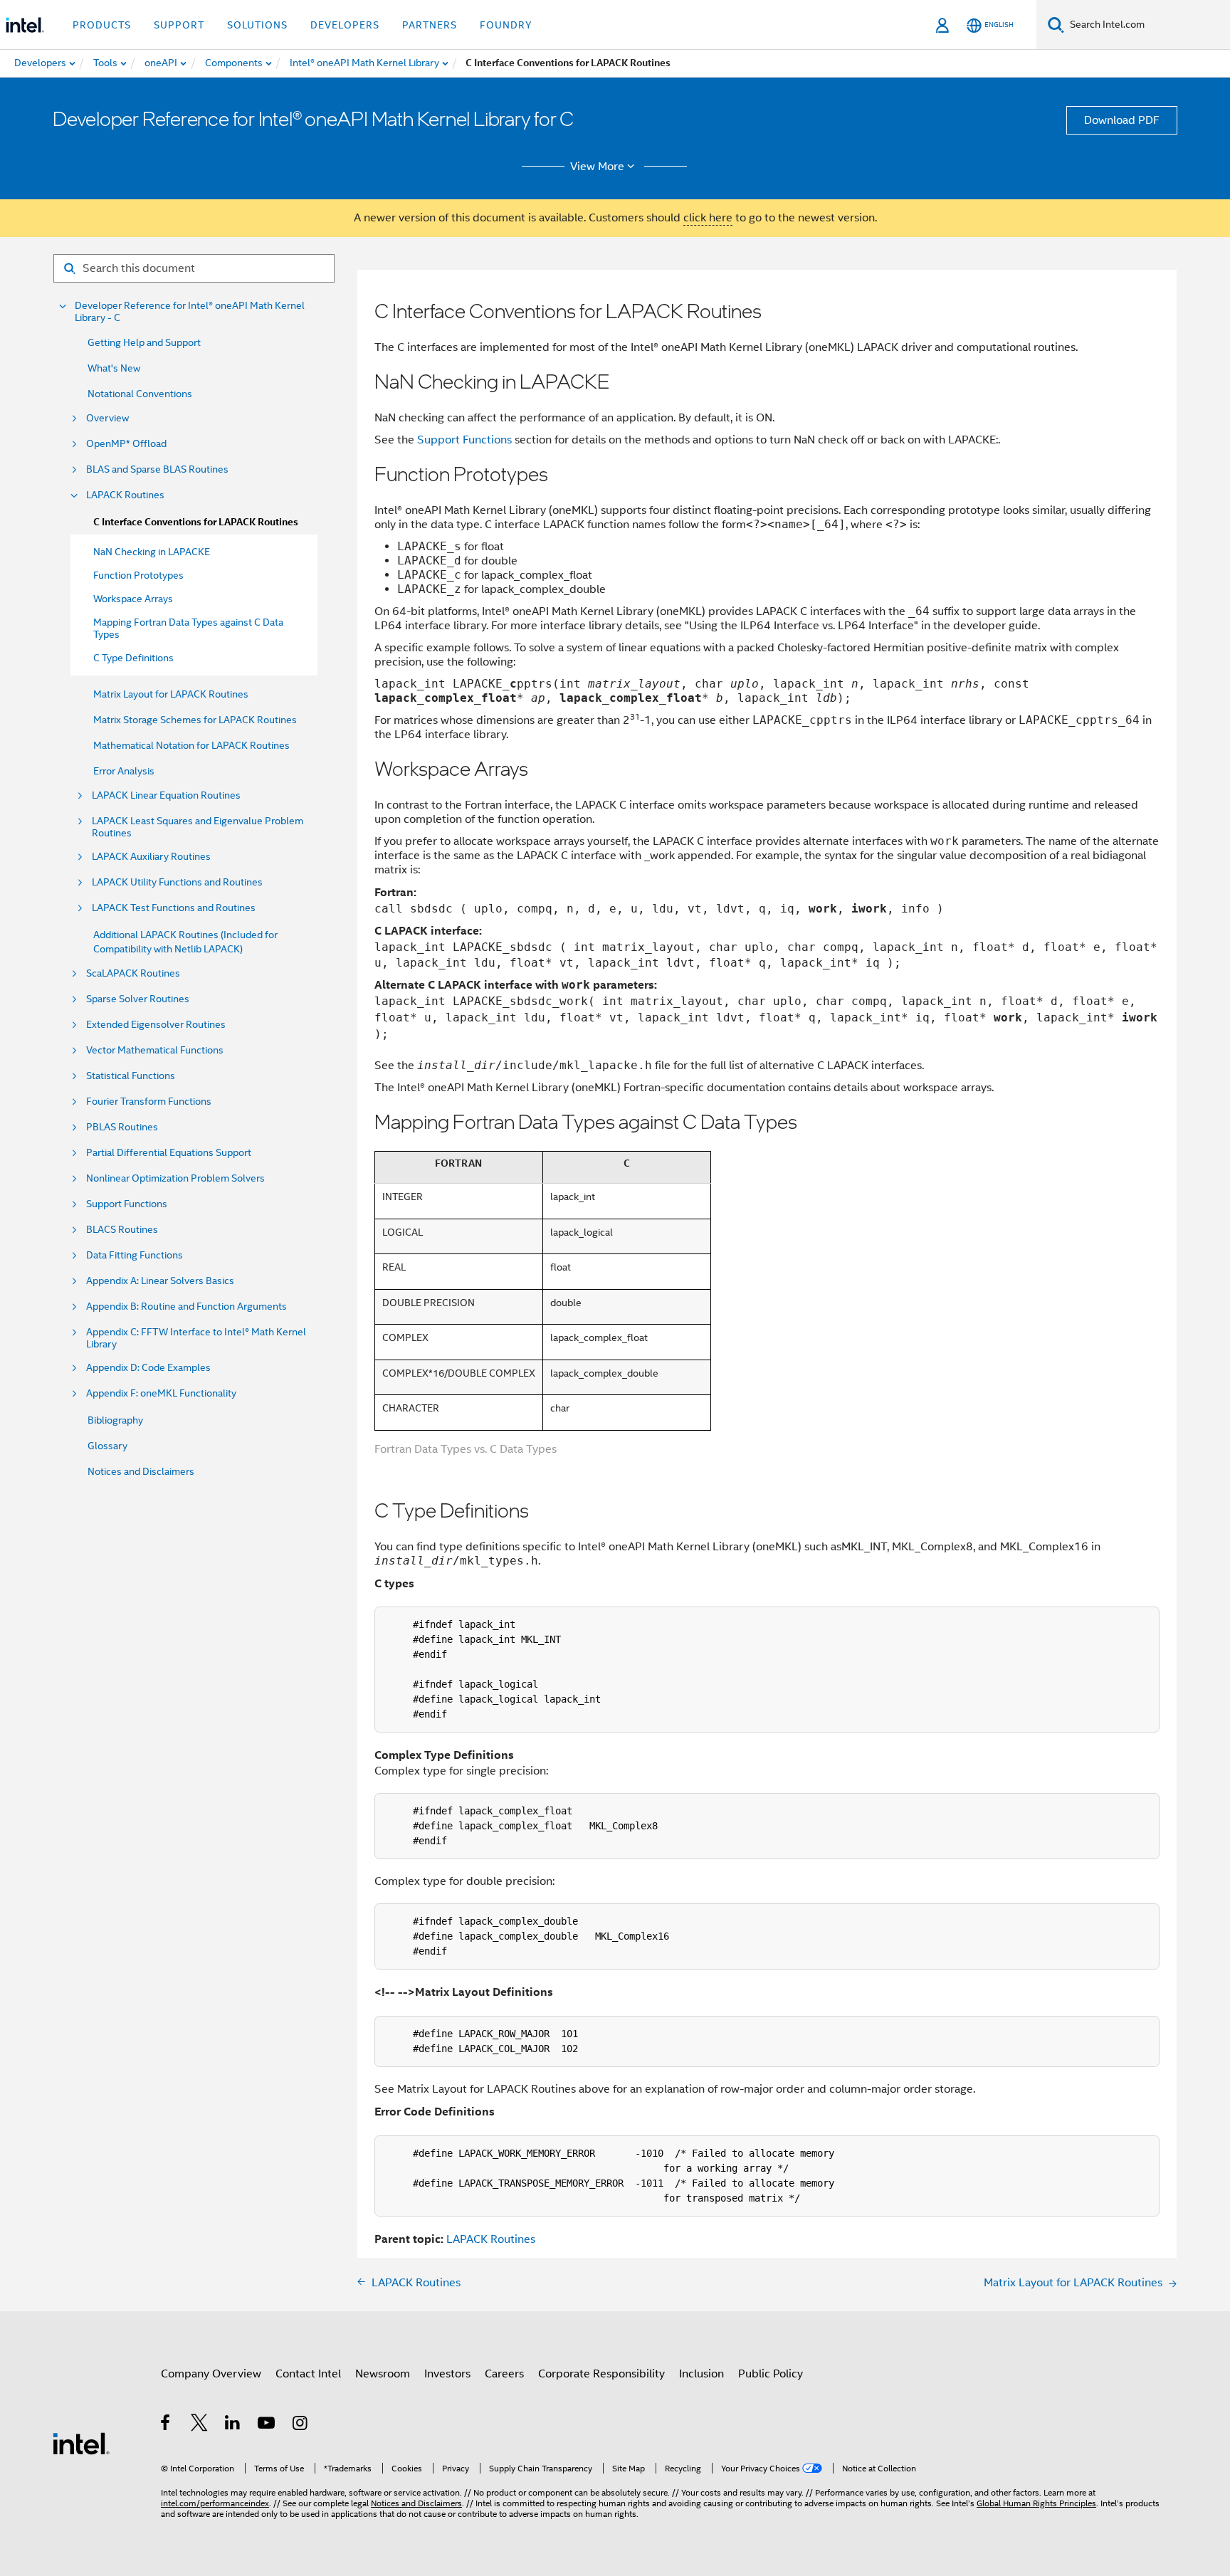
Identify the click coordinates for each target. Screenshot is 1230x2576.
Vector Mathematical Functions (155, 1050)
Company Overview (211, 2374)
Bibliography (115, 1420)
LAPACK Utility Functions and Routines (177, 882)
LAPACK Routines (125, 495)
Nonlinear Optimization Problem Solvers (175, 1178)
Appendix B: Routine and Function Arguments (186, 1307)
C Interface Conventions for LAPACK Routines (196, 522)
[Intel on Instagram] (301, 2425)
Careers (504, 2374)
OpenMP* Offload (126, 444)
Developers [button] (345, 25)
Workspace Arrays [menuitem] (133, 599)
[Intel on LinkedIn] (233, 2425)
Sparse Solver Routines (138, 999)
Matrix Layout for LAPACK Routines (171, 694)
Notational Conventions (140, 394)
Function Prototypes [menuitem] (138, 575)
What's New (114, 368)
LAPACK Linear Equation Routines (166, 795)
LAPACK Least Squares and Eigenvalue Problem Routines (198, 827)
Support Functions (127, 1204)
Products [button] (102, 25)
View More (597, 167)
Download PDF (1122, 120)
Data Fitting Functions (135, 1255)
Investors (447, 2374)
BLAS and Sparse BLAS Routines (157, 469)
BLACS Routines (122, 1230)
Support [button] (179, 25)
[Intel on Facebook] (166, 2425)
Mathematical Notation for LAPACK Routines (191, 745)
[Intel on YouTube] (267, 2425)
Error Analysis (124, 771)
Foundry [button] (506, 25)
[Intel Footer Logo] (81, 2443)
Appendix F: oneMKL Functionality (161, 1393)
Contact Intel (308, 2374)
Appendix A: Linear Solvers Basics (160, 1281)
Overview (107, 418)
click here (708, 218)
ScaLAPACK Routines (133, 973)
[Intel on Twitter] (200, 2425)
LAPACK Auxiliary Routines (151, 857)
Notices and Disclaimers (141, 1471)
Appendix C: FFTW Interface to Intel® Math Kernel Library (196, 1338)
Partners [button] (430, 25)
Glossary (107, 1446)
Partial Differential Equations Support (169, 1153)
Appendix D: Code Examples (148, 1368)
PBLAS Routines (122, 1127)
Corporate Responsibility (601, 2374)
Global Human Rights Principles (1036, 2503)
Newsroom (383, 2374)
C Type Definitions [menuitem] (133, 658)
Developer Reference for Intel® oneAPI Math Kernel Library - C (190, 312)
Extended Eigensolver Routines (156, 1025)
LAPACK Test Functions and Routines (174, 908)
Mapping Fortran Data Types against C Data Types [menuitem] (188, 628)
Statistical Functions (131, 1076)
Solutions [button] (257, 25)
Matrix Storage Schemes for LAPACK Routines (195, 720)
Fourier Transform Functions (149, 1102)
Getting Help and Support (144, 342)
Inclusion (701, 2374)
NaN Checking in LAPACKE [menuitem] (152, 552)
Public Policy (771, 2374)
